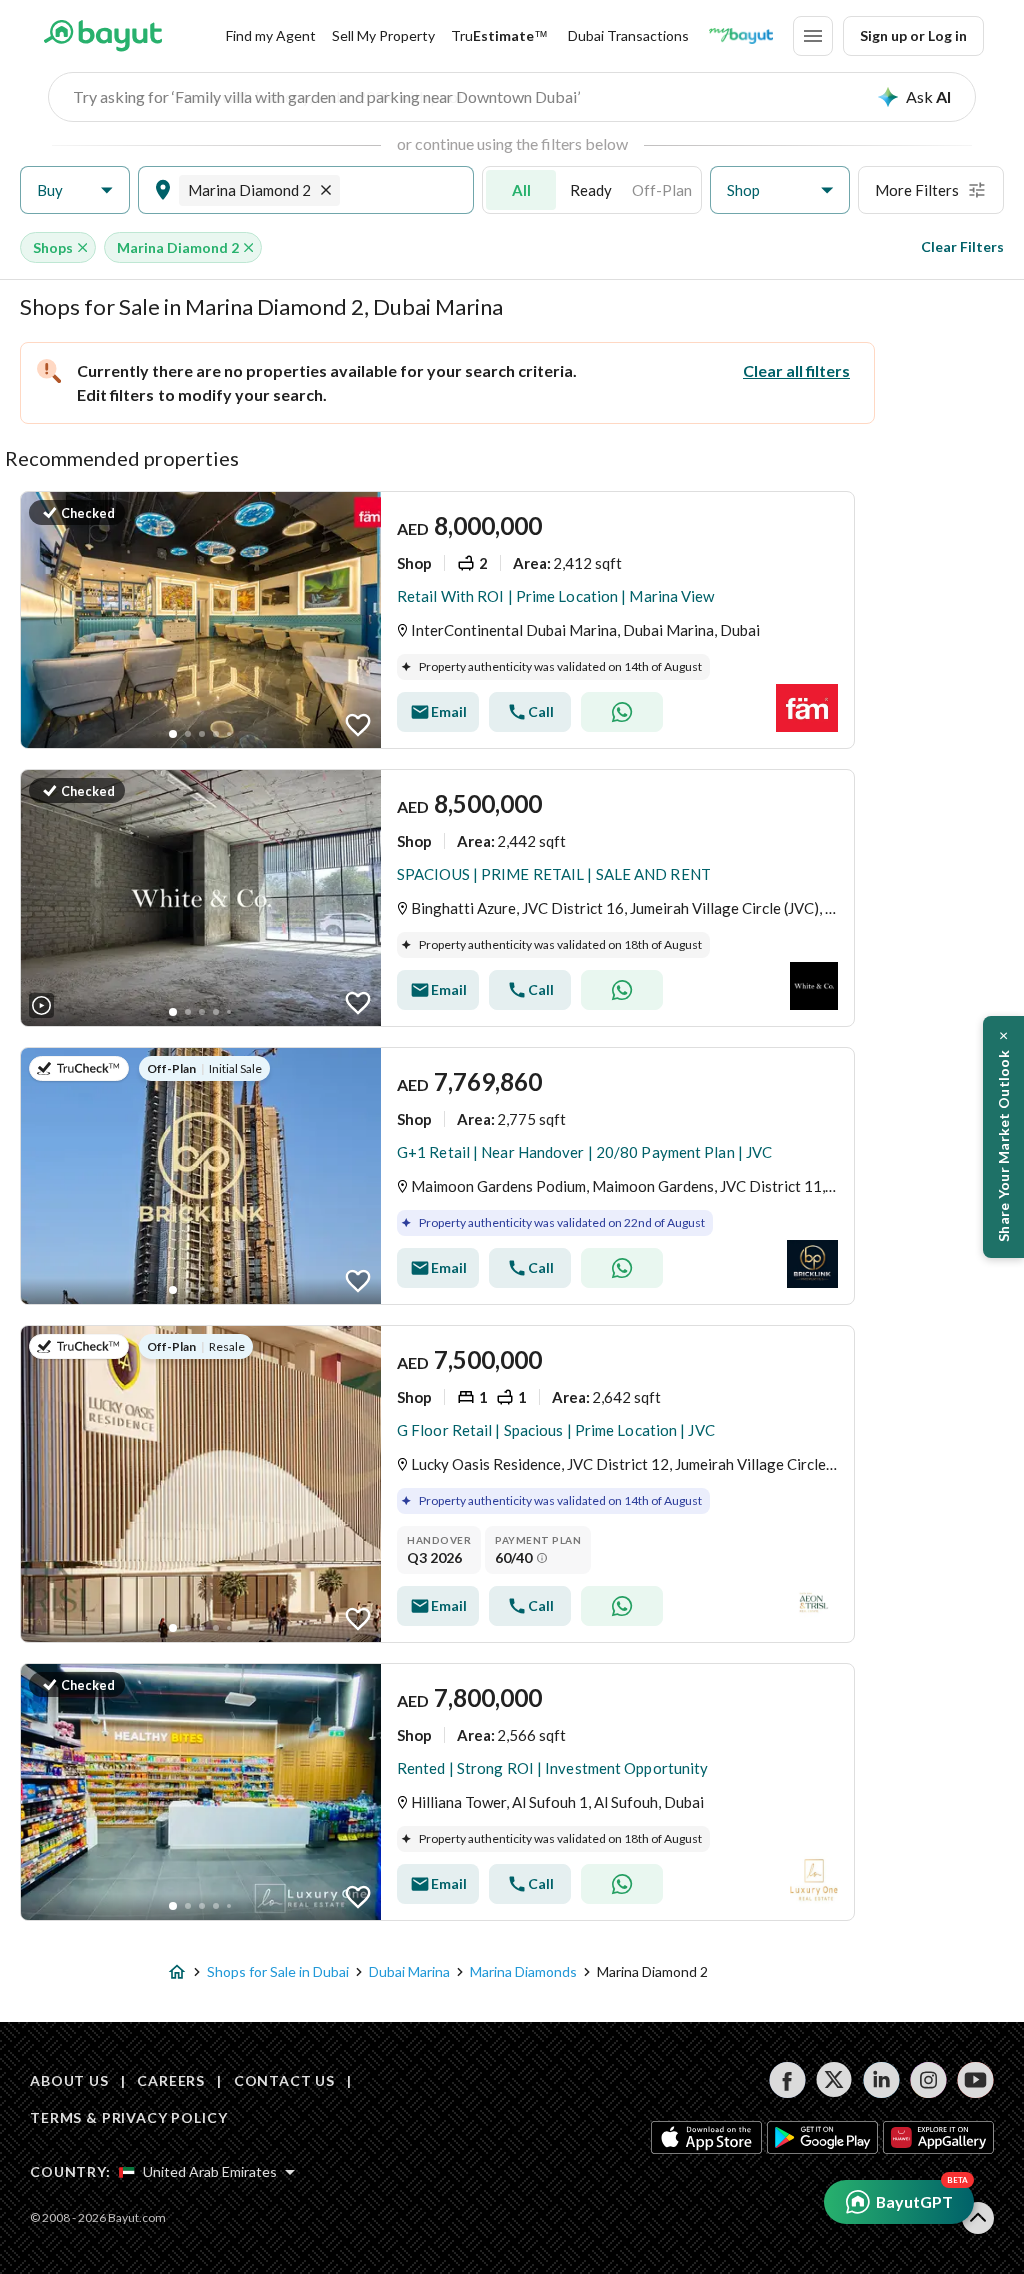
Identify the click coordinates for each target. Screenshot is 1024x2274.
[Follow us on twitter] (834, 2080)
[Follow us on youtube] (975, 2080)
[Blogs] (741, 36)
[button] (75, 190)
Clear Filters (962, 246)
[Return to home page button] (102, 36)
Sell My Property (383, 35)
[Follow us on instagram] (928, 2080)
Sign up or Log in (913, 35)
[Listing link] (437, 620)
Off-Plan (662, 190)
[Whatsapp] (622, 712)
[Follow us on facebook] (787, 2080)
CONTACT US (284, 2080)
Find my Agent (271, 35)
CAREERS (171, 2080)
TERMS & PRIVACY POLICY (128, 2117)
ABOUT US (69, 2080)
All (521, 190)
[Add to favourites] (358, 725)
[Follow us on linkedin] (881, 2080)
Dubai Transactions (628, 35)
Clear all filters (796, 370)
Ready (591, 190)
